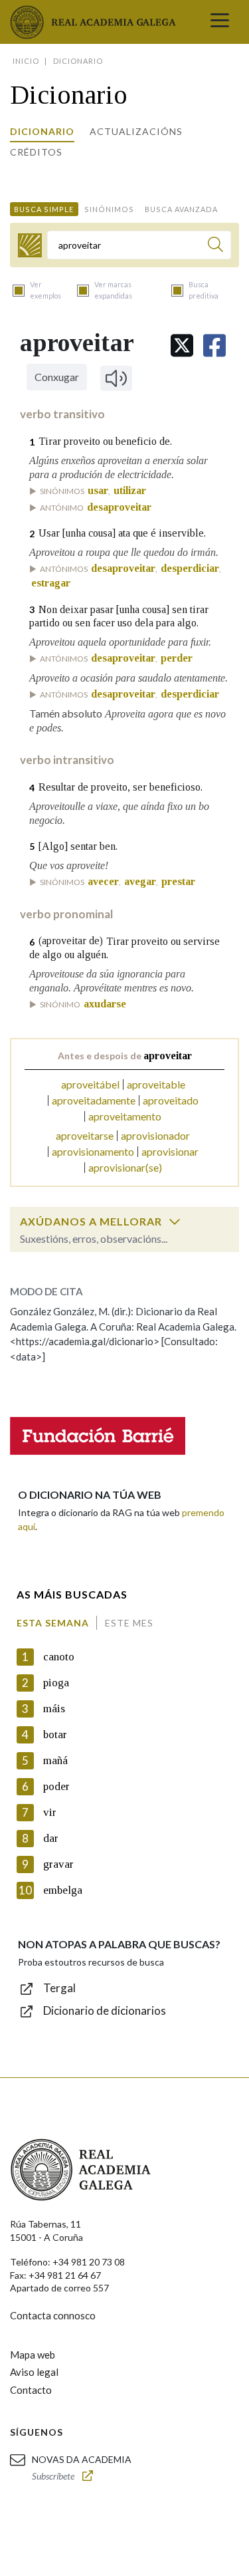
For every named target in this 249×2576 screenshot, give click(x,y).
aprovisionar (170, 1151)
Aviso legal (34, 2372)
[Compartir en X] (182, 345)
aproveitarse (85, 1135)
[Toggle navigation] (220, 22)
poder (56, 1786)
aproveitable (156, 1084)
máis (54, 1709)
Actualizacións (136, 131)
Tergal (59, 1988)
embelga (63, 1890)
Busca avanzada (181, 209)
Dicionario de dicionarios (105, 2010)
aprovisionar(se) (125, 1167)
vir (50, 1812)
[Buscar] (215, 246)
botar (55, 1735)
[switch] (175, 1222)
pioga (56, 1683)
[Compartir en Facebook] (214, 345)
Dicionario (42, 131)
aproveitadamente (94, 1100)
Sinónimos (109, 209)
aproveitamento (125, 1116)
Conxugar (57, 377)
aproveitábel (90, 1084)
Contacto (31, 2390)
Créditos (36, 152)
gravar (58, 1864)
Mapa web (33, 2355)
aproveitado (171, 1100)
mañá (55, 1760)
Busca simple (44, 209)
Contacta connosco (53, 2315)
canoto (59, 1657)
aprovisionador (155, 1135)
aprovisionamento (93, 1151)
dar (51, 1838)
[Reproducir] (116, 378)
